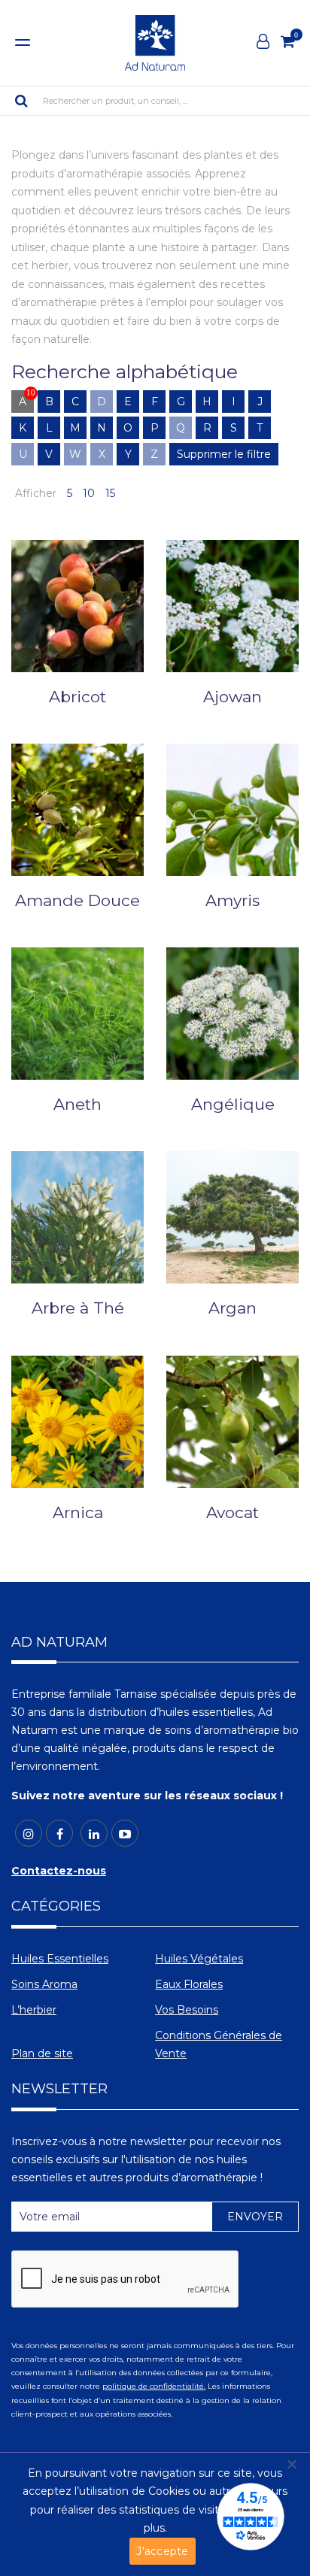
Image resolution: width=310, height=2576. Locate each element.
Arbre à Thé (78, 1308)
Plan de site (42, 2053)
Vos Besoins (187, 2010)
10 (89, 493)
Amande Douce (77, 900)
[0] (288, 41)
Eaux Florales (189, 1984)
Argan (232, 1308)
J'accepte (162, 2551)
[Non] (291, 2464)
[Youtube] (125, 1833)
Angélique (233, 1104)
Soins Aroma (44, 1984)
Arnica (78, 1512)
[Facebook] (59, 1833)
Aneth (77, 1104)
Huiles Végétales (199, 1959)
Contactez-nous (59, 1871)
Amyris (232, 900)
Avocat (232, 1512)
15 (110, 493)
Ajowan (232, 697)
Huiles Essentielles (60, 1959)
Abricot (77, 697)
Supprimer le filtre (224, 454)
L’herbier (34, 2010)
